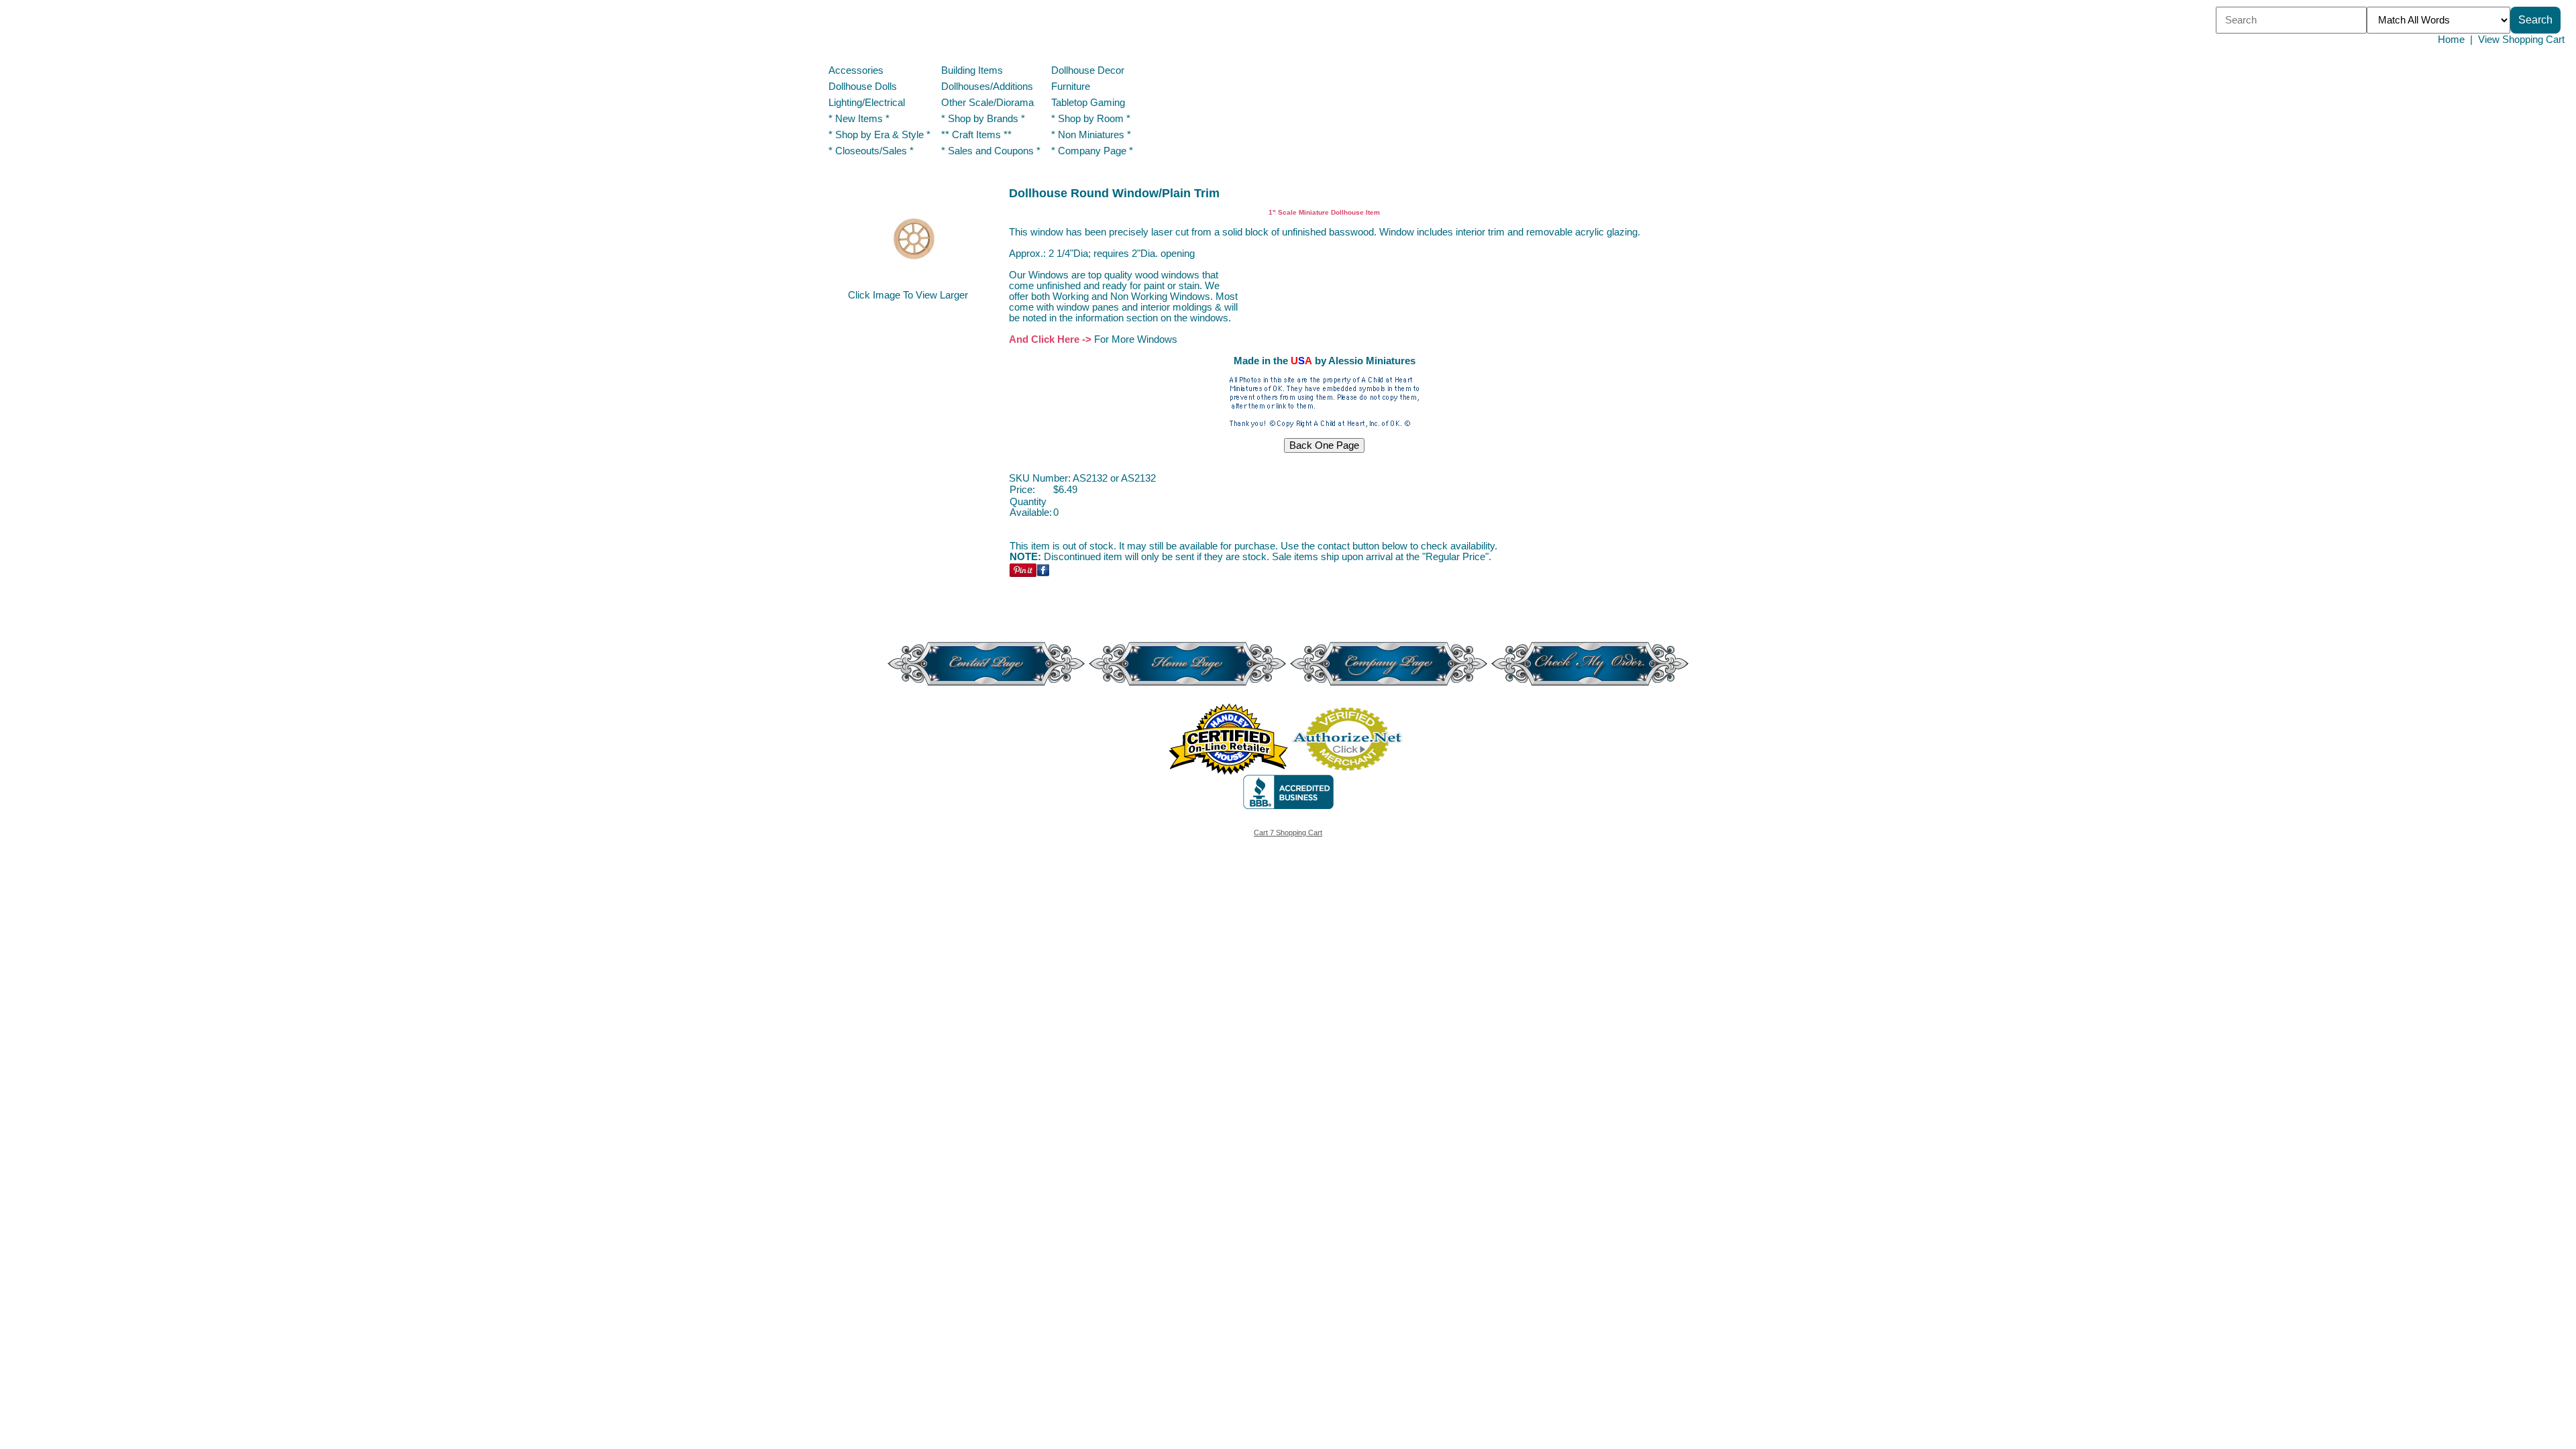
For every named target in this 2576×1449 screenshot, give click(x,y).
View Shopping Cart (2521, 40)
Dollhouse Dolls (863, 87)
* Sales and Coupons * (991, 151)
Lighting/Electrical (868, 103)
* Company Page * (1092, 151)
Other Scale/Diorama (987, 103)
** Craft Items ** (976, 135)
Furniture (1071, 87)
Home (2451, 40)
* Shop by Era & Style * (879, 135)
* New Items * (859, 119)
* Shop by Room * (1091, 119)
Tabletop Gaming (1088, 103)
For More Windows (1136, 339)
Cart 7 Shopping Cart (1288, 833)
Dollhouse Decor (1088, 70)
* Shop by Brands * (983, 119)
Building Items (972, 70)
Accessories (856, 70)
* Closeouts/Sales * (871, 151)
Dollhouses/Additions (987, 87)
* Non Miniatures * (1091, 135)
